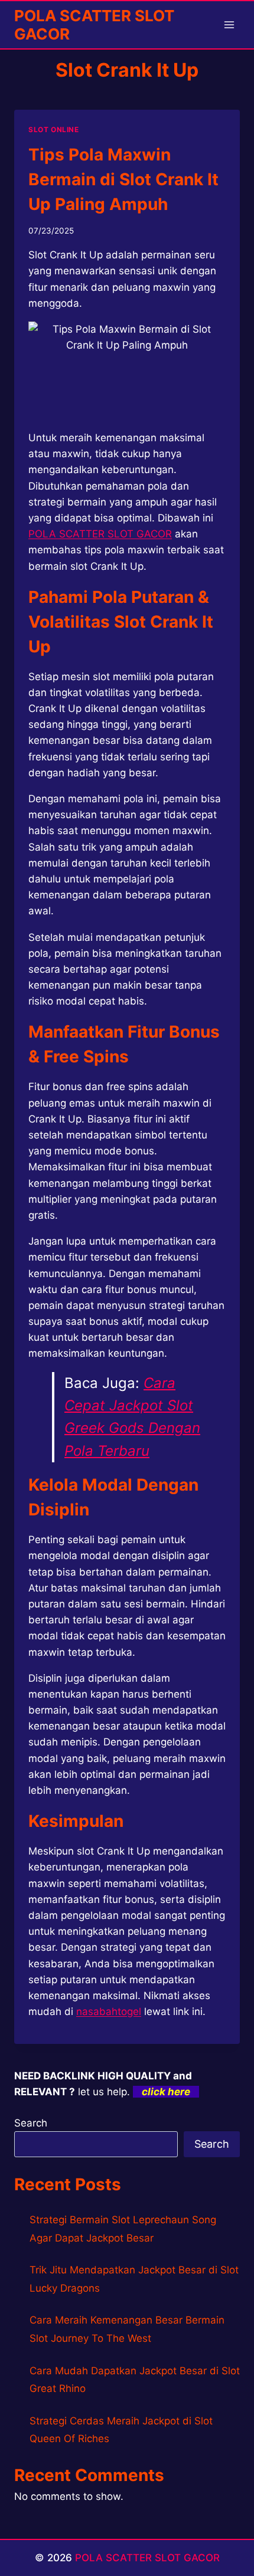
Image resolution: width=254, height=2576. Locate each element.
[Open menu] (229, 24)
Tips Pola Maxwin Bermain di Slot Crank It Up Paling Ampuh (123, 179)
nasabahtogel (109, 2011)
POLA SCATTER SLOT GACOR (147, 2558)
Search (31, 2123)
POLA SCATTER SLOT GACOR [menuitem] (100, 534)
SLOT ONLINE (54, 129)
